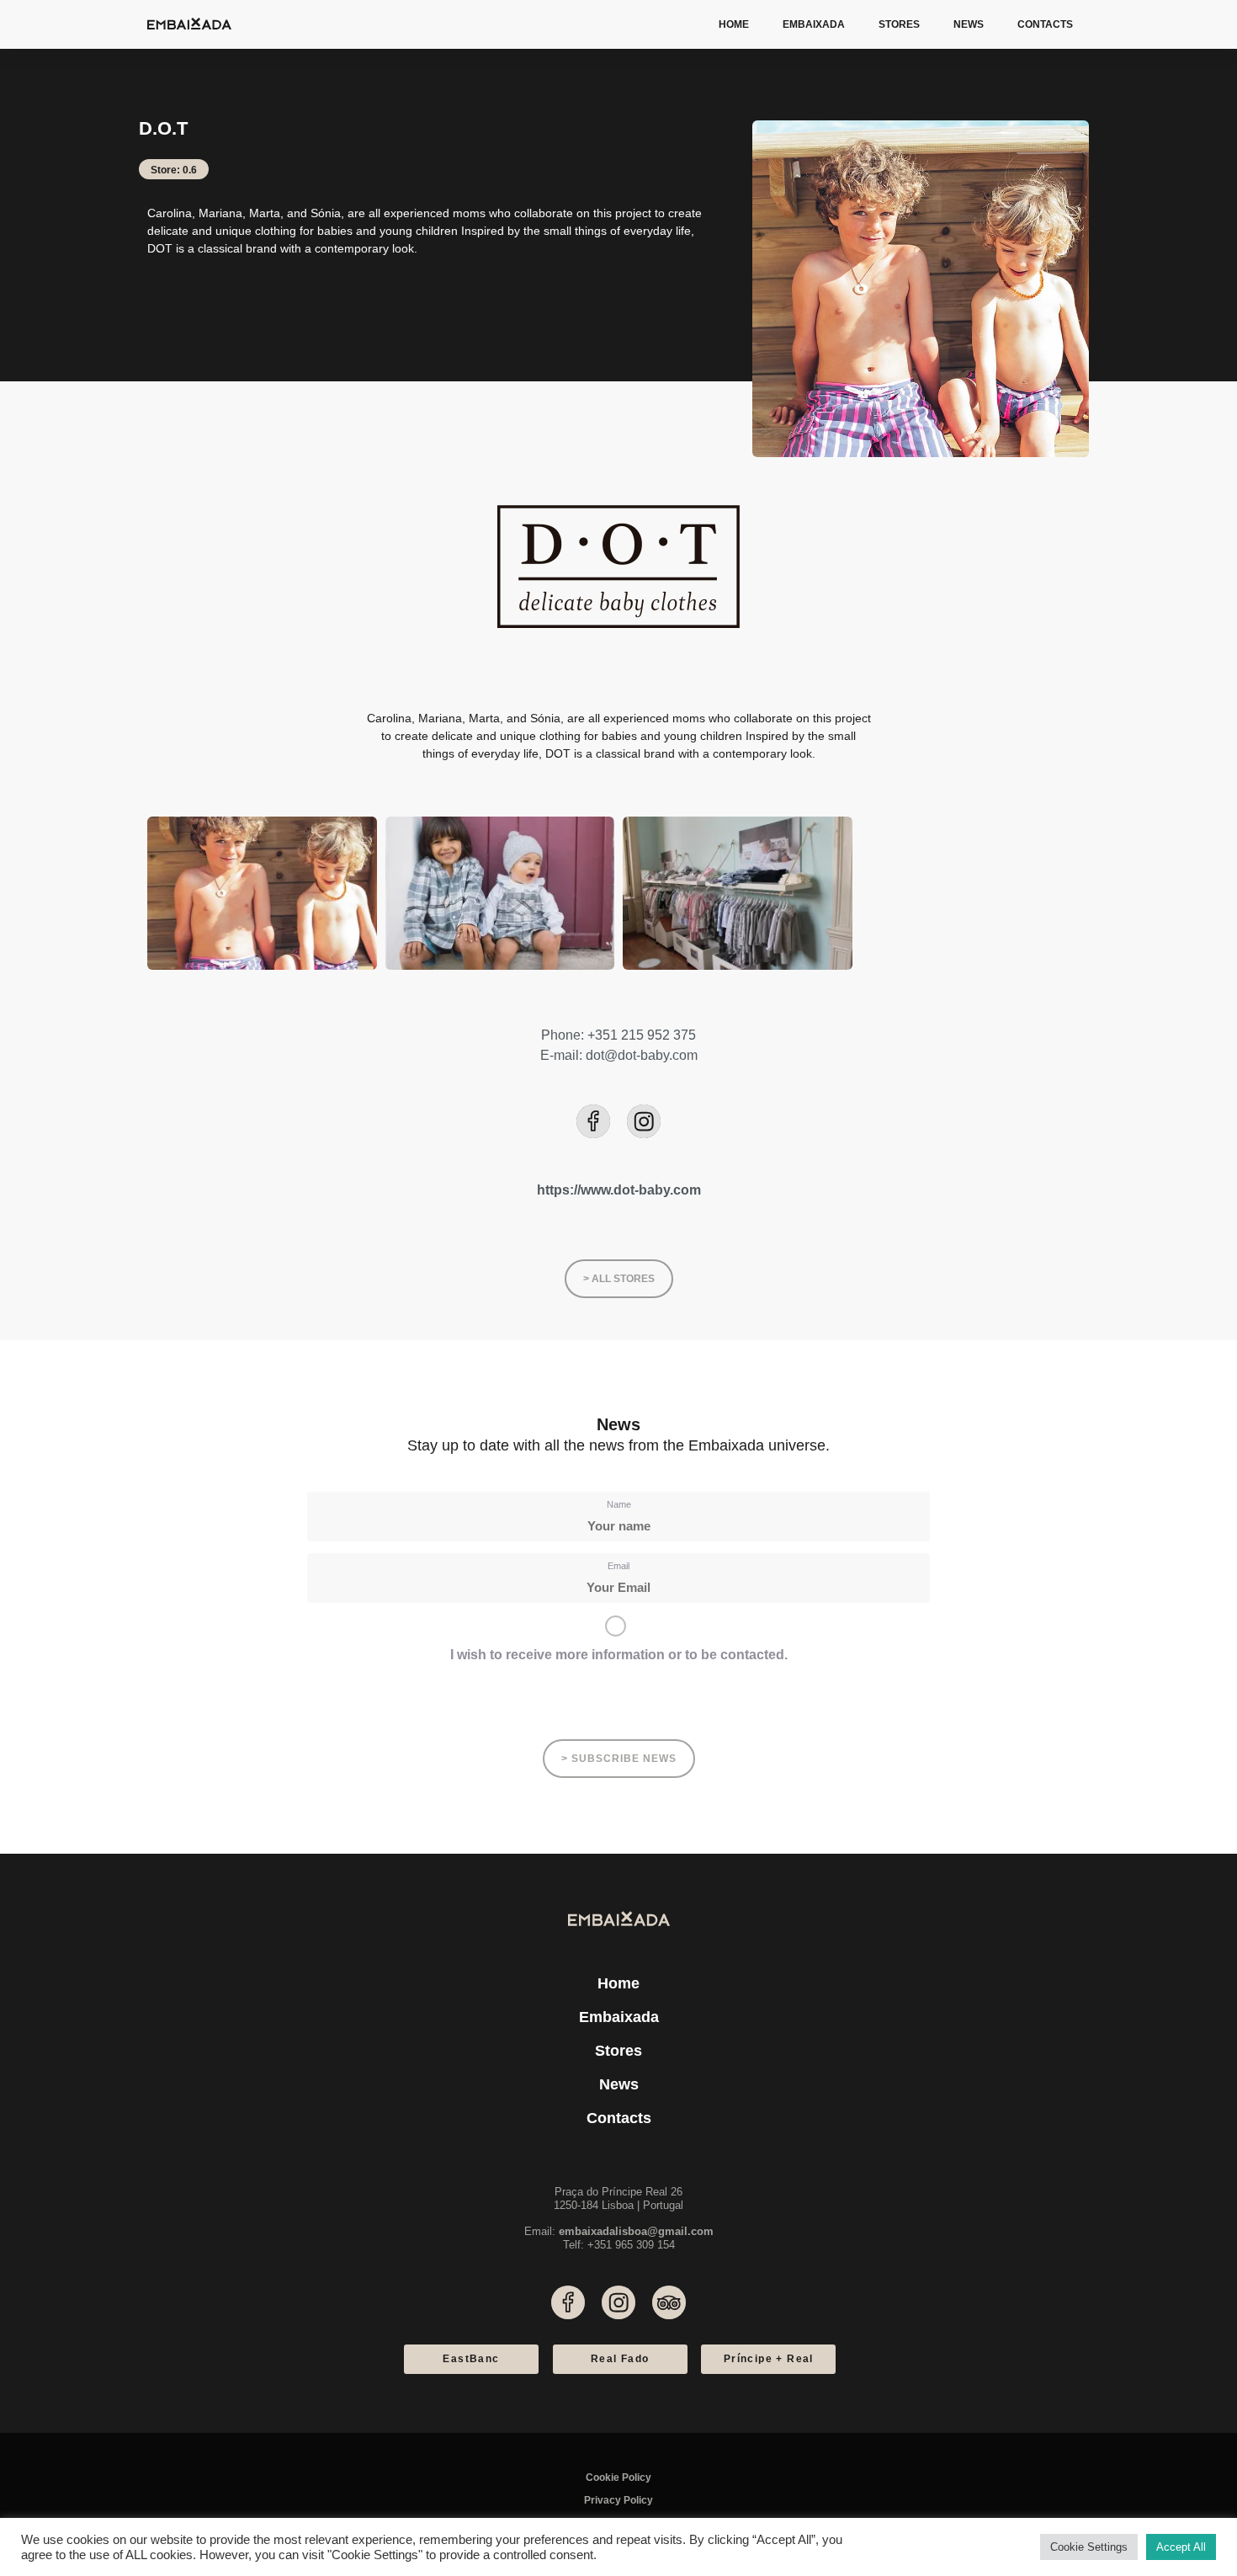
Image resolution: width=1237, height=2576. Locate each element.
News (969, 24)
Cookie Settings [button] (1089, 2547)
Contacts (1045, 24)
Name (619, 1504)
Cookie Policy (618, 2478)
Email (618, 1566)
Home (734, 24)
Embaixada (814, 24)
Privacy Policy (618, 2500)
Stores (899, 24)
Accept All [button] (1181, 2547)
